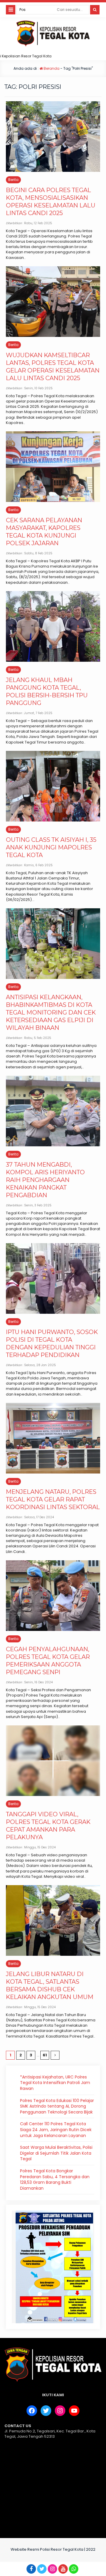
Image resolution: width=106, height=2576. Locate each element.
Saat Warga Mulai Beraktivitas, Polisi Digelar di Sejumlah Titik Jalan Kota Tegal (56, 2153)
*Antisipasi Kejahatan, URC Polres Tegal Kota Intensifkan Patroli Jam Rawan (55, 2083)
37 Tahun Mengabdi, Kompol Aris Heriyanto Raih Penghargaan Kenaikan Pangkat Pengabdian (45, 1180)
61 (45, 2055)
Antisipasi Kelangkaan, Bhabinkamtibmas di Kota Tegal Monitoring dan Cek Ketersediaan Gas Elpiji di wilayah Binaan (51, 1012)
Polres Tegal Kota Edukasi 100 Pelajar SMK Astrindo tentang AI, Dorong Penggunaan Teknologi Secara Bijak (57, 2106)
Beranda (51, 68)
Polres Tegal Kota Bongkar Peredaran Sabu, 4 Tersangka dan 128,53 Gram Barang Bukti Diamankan (55, 2180)
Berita (13, 180)
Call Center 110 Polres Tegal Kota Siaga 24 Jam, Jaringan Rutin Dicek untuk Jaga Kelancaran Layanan (56, 2130)
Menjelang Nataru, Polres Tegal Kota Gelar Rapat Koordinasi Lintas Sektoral (53, 1499)
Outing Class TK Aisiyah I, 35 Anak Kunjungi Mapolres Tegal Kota (51, 847)
